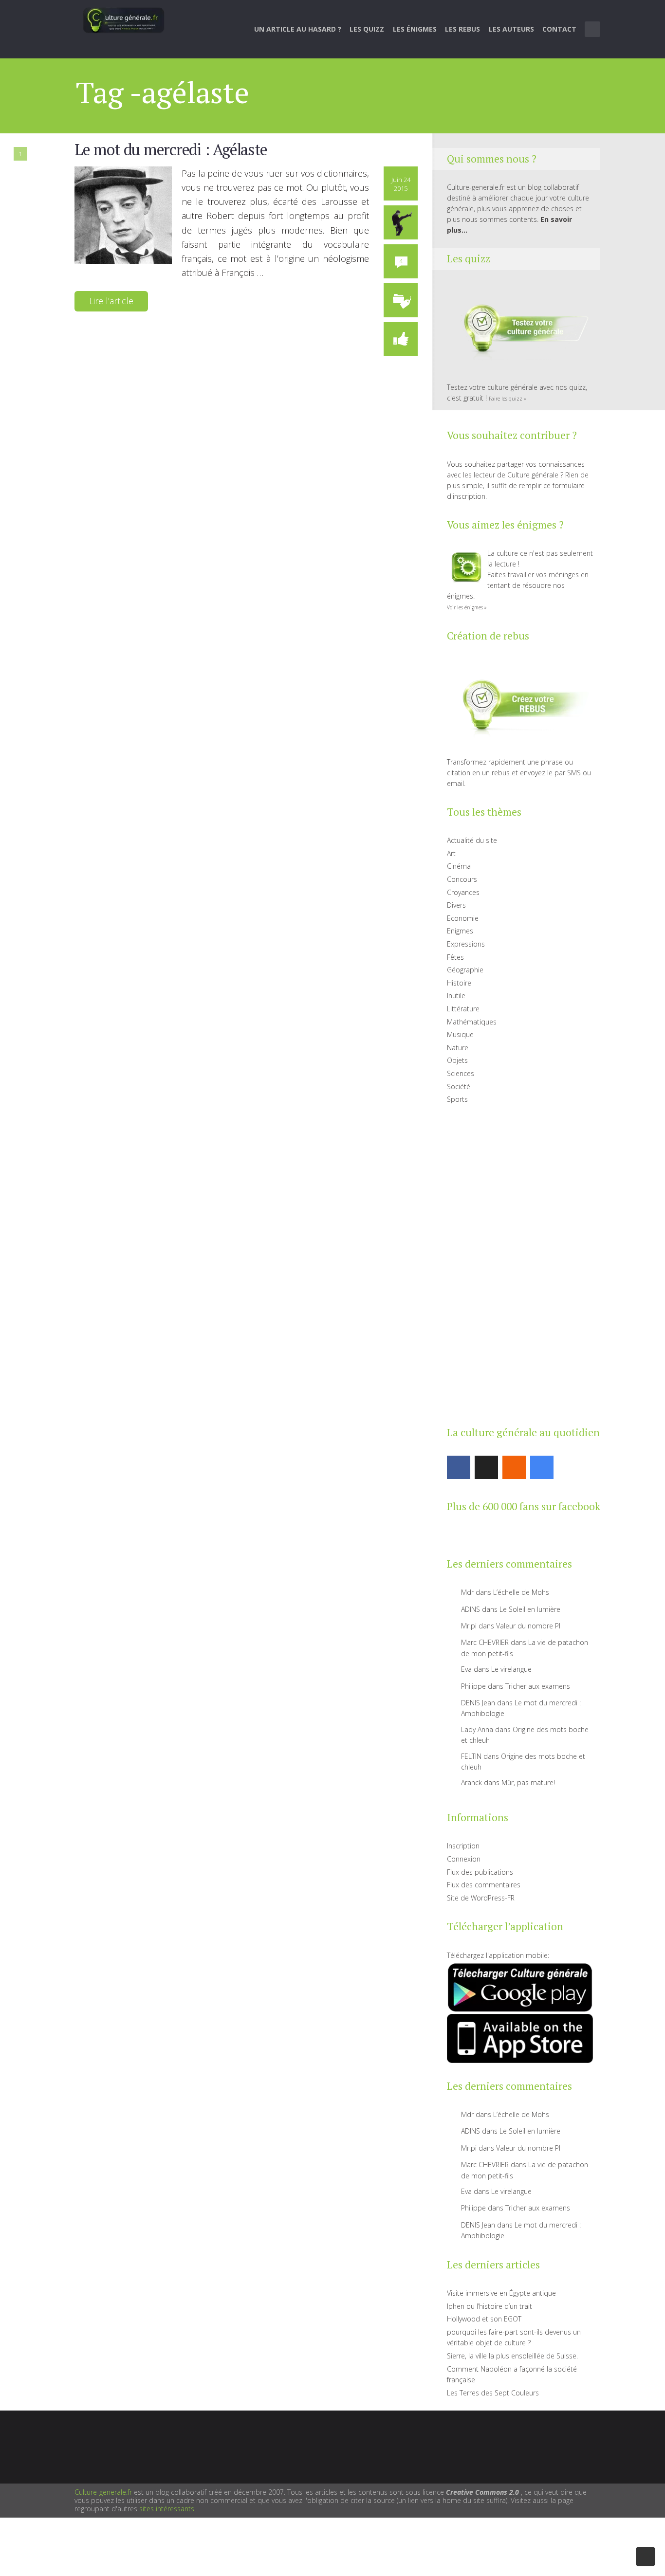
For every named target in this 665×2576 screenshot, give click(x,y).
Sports (457, 1099)
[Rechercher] (593, 29)
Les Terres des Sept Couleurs (493, 2393)
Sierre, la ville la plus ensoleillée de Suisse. (512, 2356)
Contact (559, 29)
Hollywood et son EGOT (484, 2319)
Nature (458, 1048)
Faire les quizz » (508, 399)
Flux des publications (480, 1872)
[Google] (542, 1467)
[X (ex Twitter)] (486, 1467)
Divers (456, 905)
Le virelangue (511, 1669)
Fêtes (455, 957)
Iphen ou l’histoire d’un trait (490, 2306)
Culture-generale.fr (103, 2492)
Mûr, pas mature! (528, 1782)
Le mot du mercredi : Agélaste (171, 149)
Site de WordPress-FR (481, 1898)
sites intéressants (167, 2509)
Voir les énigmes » (467, 607)
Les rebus (462, 29)
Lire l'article (111, 301)
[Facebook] (459, 1467)
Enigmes (460, 931)
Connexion (464, 1859)
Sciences (461, 1073)
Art (451, 853)
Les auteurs (511, 29)
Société (459, 1087)
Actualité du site (472, 840)
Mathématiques (472, 1022)
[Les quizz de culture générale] (520, 330)
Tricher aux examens (538, 1686)
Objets (457, 1060)
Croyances (463, 892)
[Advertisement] (520, 1263)
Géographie (465, 970)
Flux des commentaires (484, 1885)
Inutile (456, 996)
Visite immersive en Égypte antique (501, 2293)
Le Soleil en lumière (530, 1609)
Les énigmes (415, 29)
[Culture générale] (124, 20)
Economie (463, 918)
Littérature (463, 1009)
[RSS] (514, 1467)
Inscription (463, 1846)
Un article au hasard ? (298, 29)
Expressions (466, 944)
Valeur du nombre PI (528, 1626)
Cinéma (459, 866)
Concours (462, 879)
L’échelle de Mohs (521, 1592)
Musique (460, 1034)
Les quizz (367, 29)
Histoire (459, 983)
